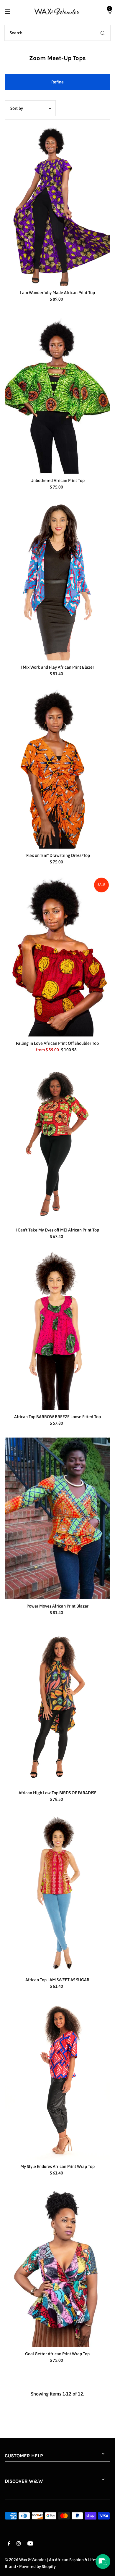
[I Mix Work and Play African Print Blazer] (58, 581)
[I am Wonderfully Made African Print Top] (58, 206)
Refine (57, 82)
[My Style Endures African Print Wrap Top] (58, 2080)
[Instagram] (19, 2544)
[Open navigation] (14, 11)
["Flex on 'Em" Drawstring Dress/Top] (58, 768)
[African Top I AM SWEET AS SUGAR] (58, 1893)
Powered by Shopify (37, 2567)
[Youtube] (30, 2544)
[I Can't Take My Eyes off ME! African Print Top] (58, 1144)
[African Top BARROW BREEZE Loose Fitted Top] (58, 1330)
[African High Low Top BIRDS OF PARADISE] (58, 1706)
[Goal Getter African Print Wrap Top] (58, 2267)
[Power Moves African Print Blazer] (58, 1518)
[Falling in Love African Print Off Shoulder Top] (58, 956)
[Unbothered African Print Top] (58, 394)
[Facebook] (9, 2544)
